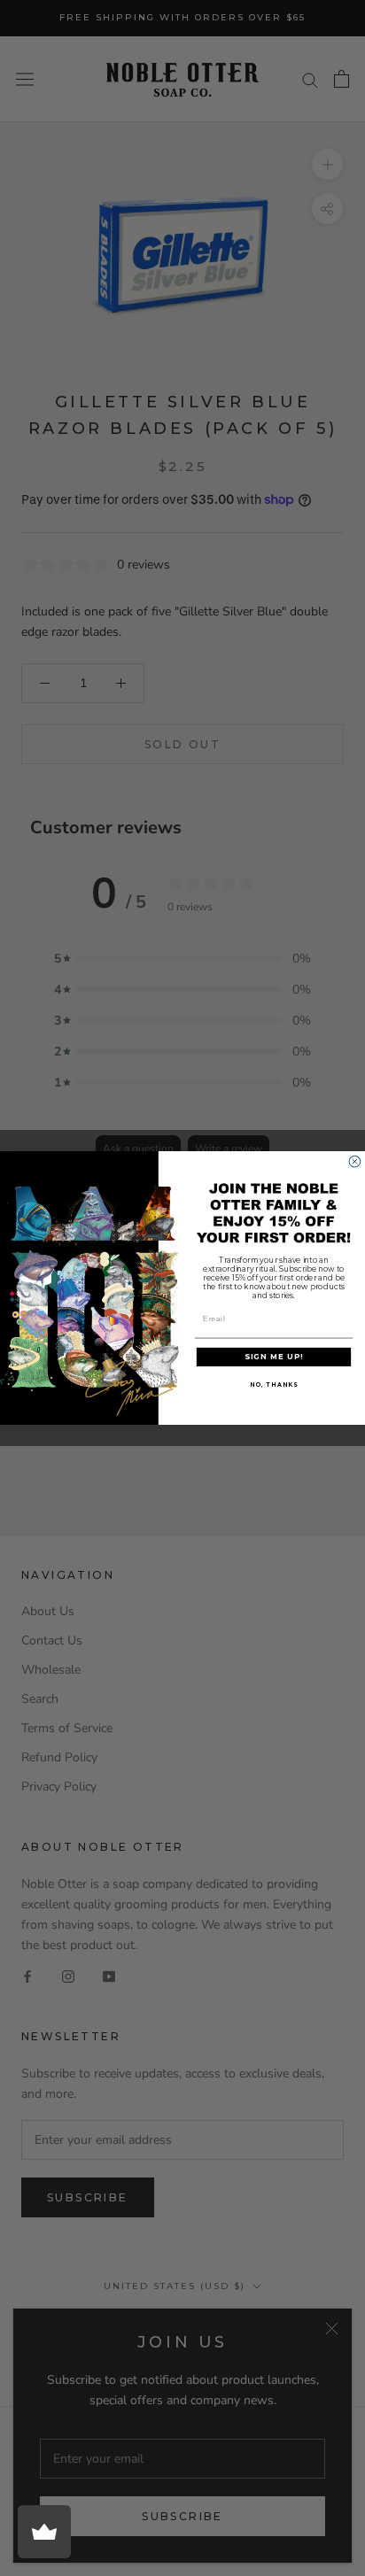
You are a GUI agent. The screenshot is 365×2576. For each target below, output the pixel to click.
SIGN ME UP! (274, 1357)
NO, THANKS (274, 1385)
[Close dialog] (355, 1161)
